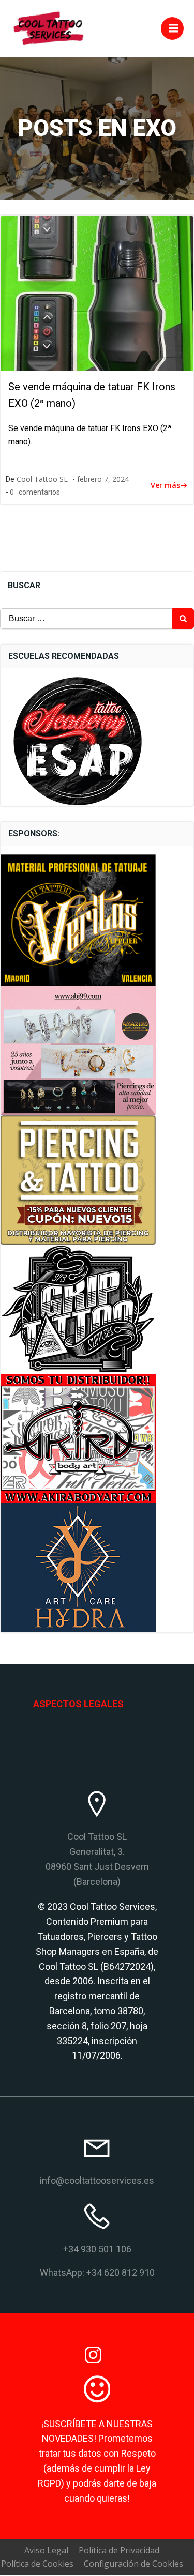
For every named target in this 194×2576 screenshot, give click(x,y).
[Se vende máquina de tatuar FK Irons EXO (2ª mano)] (97, 293)
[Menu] (172, 28)
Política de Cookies (37, 2564)
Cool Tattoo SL (42, 479)
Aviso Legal (46, 2550)
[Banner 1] (78, 1050)
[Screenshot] (78, 1567)
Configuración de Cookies (133, 2564)
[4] (78, 919)
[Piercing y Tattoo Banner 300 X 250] (78, 1179)
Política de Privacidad (119, 2550)
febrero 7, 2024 (103, 479)
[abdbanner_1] (78, 1438)
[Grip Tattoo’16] (78, 1309)
